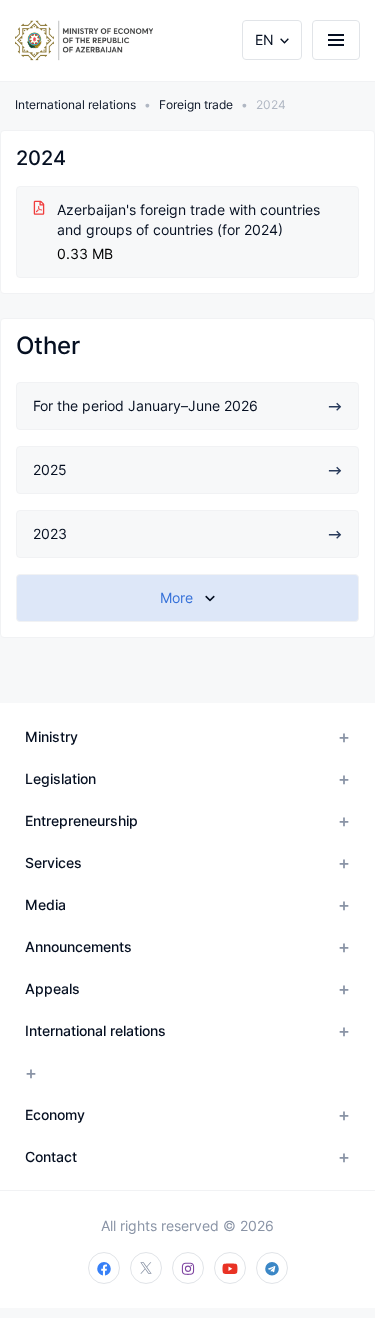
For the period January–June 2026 (145, 405)
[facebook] (104, 1268)
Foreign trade (196, 104)
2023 (50, 533)
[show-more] (187, 598)
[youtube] (230, 1268)
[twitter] (146, 1268)
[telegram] (272, 1268)
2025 (50, 469)
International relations (75, 104)
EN (264, 39)
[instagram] (188, 1268)
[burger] (336, 40)
